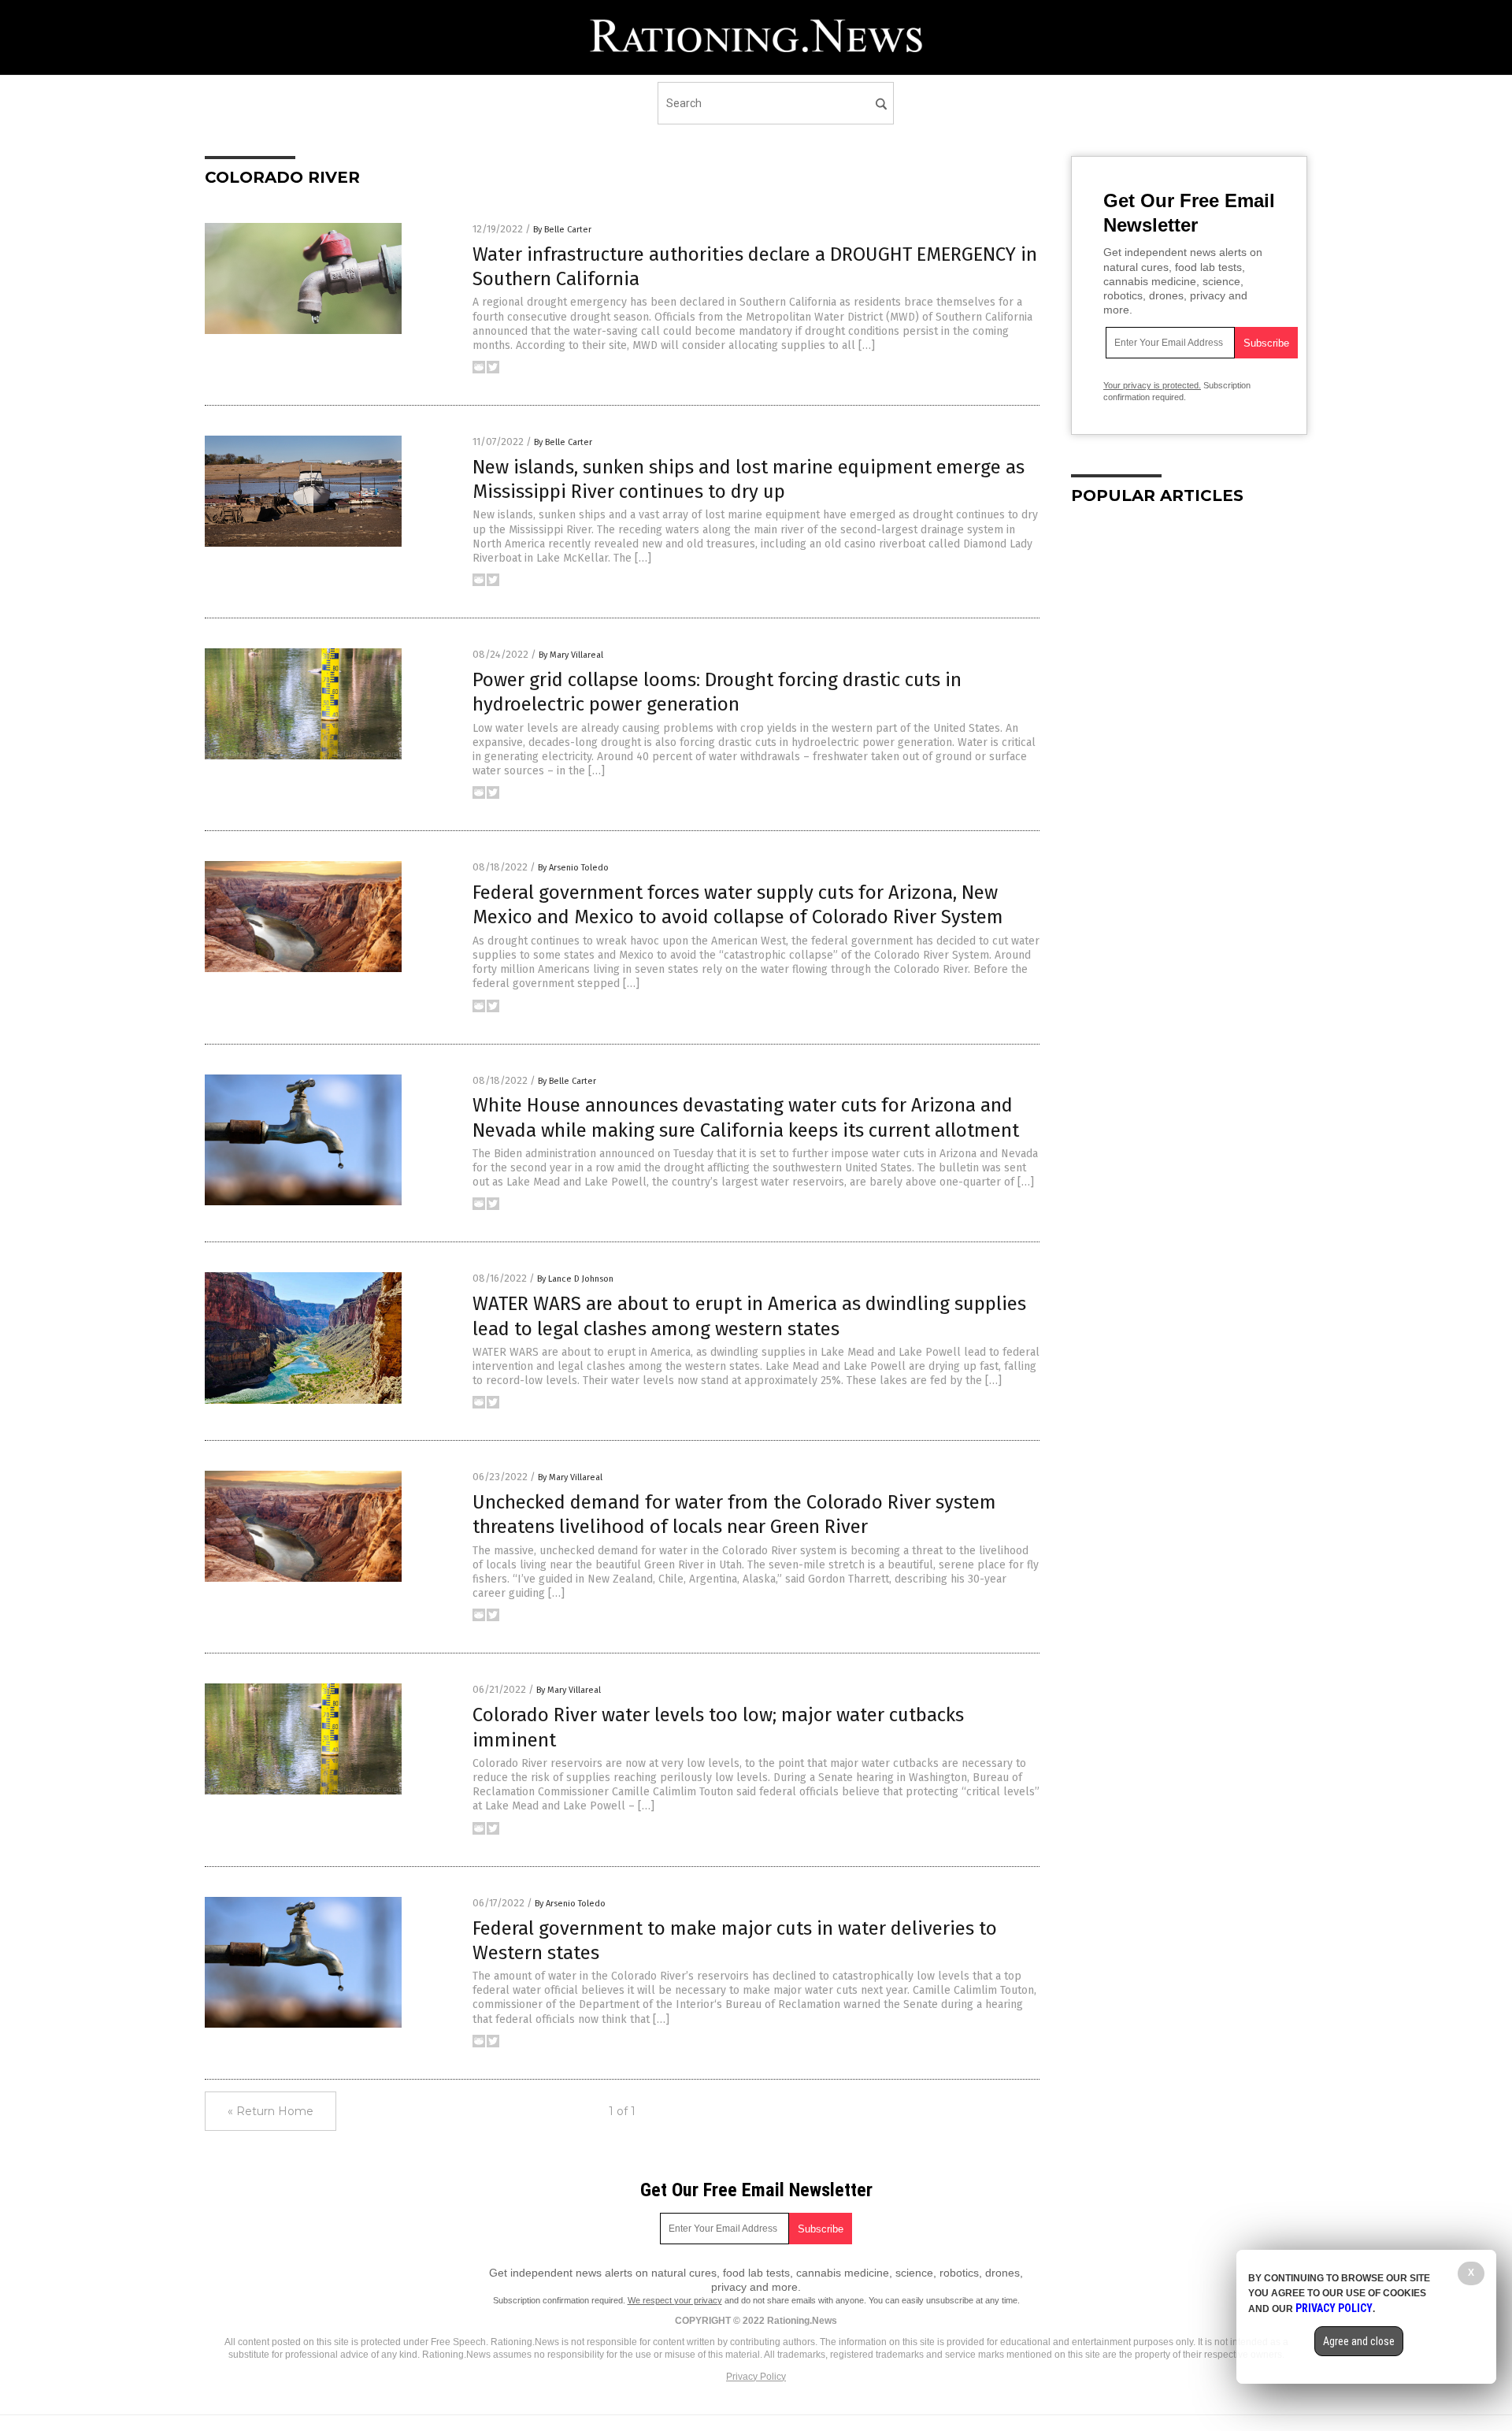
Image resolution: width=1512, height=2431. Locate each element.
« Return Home (271, 2111)
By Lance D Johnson (575, 1279)
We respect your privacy (675, 2300)
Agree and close (1359, 2341)
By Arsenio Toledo (573, 868)
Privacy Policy (756, 2377)
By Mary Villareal (571, 655)
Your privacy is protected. (1152, 385)
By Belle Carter (562, 230)
